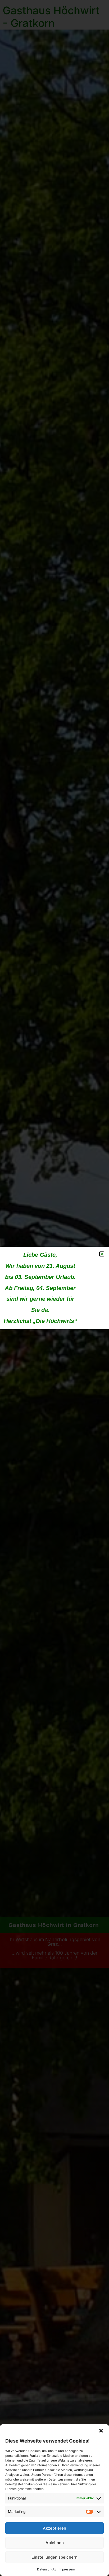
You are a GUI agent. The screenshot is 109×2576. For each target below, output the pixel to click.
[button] (101, 2431)
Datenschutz (47, 2569)
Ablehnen (55, 2543)
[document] (54, 1288)
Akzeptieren (54, 2528)
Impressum (67, 2569)
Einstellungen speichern (54, 2557)
